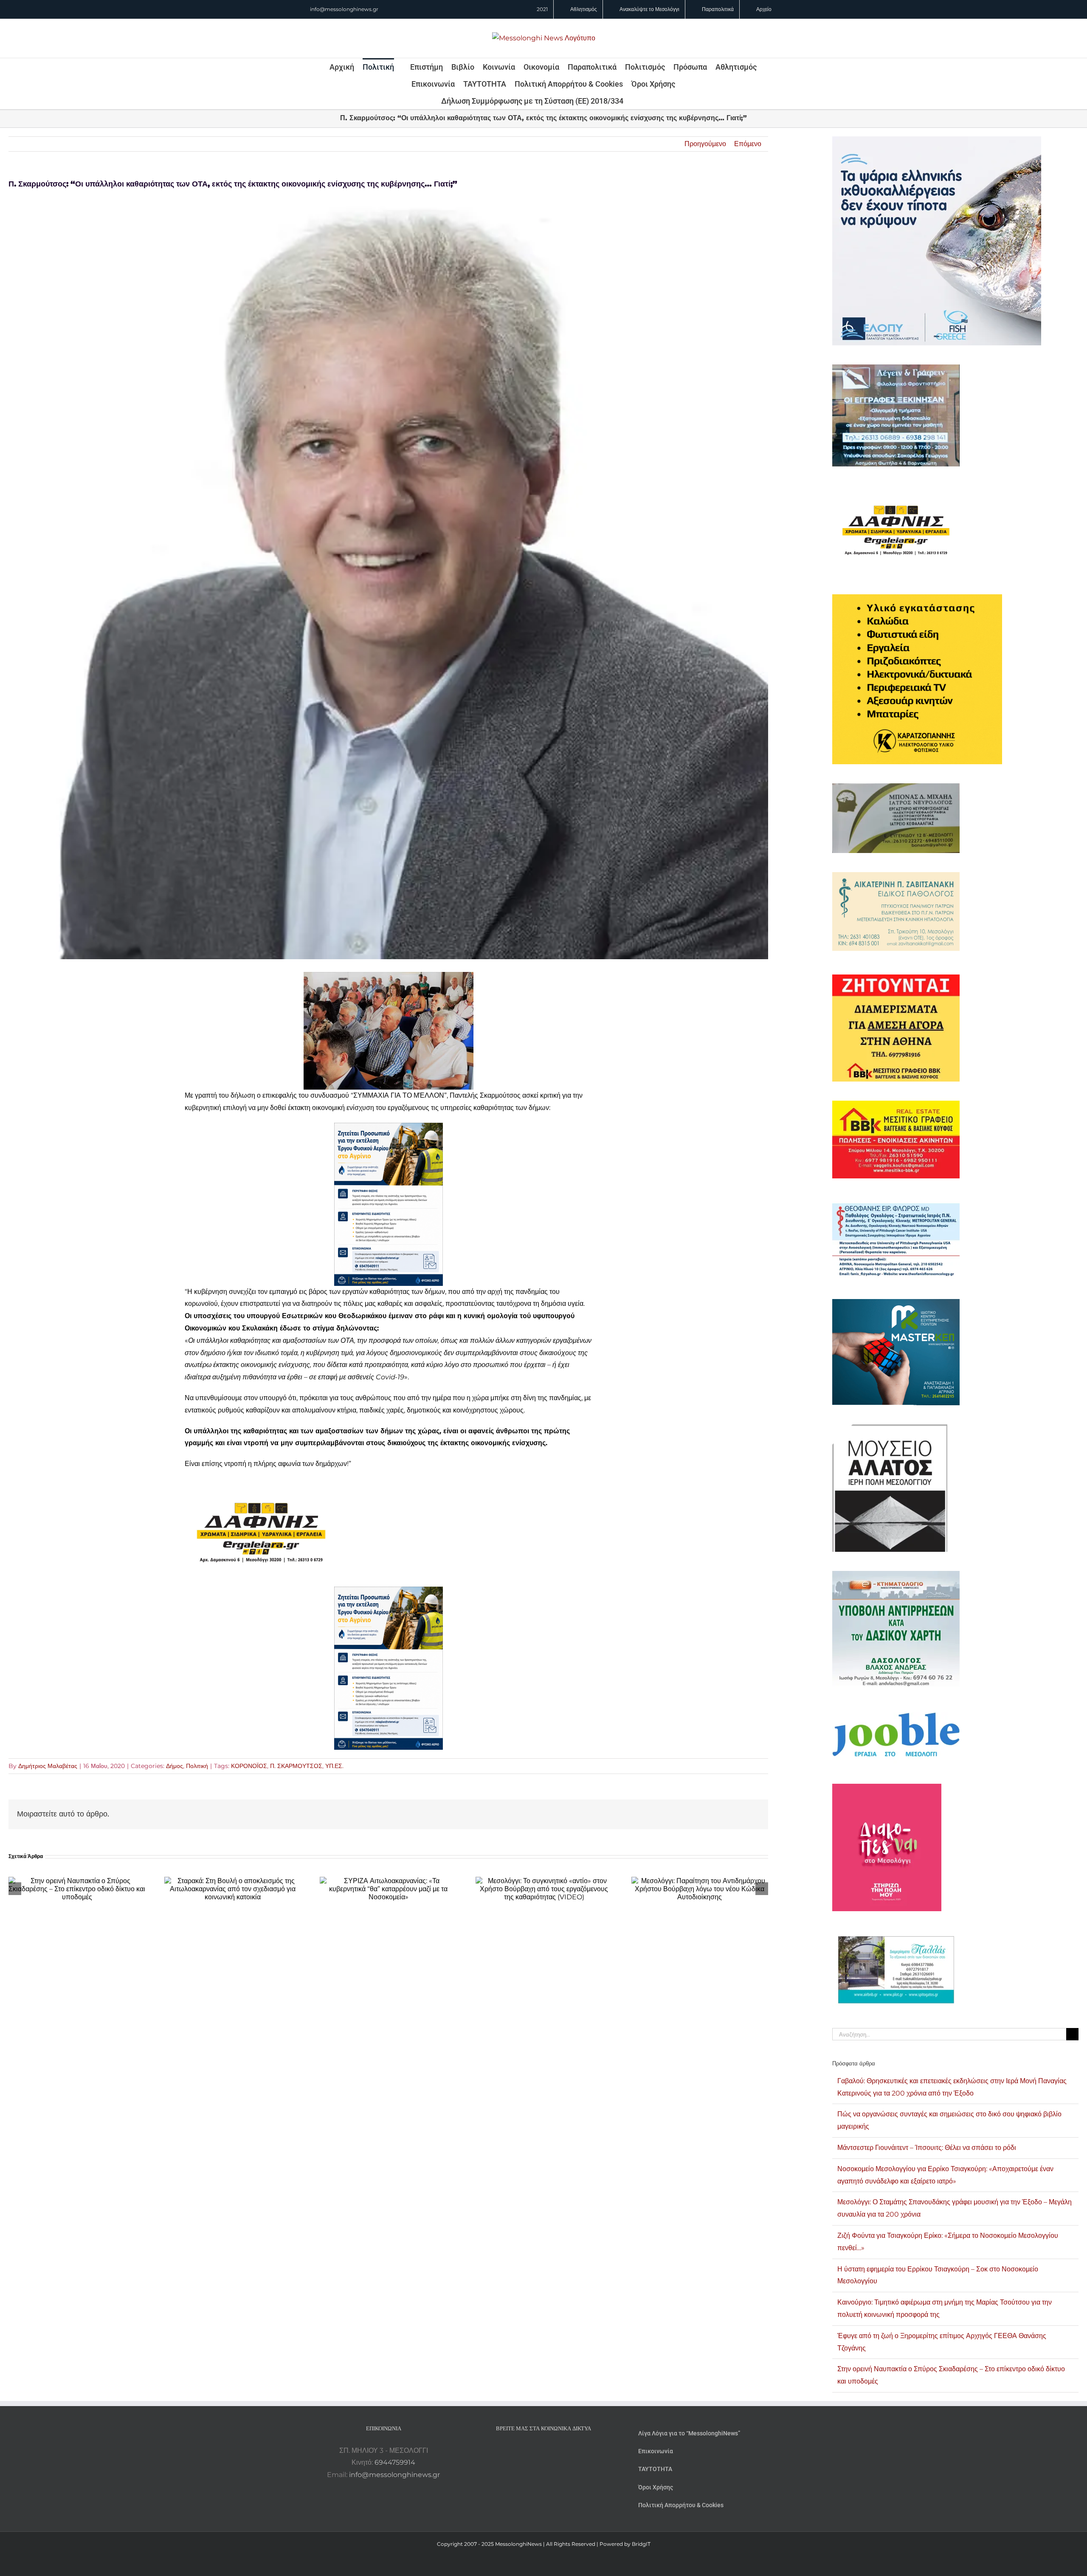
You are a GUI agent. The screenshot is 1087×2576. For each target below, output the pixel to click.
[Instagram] (543, 2451)
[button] (635, 101)
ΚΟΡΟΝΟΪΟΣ (249, 1766)
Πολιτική (197, 1766)
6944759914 (395, 2462)
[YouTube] (521, 2451)
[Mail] (566, 2451)
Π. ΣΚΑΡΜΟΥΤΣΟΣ (296, 1766)
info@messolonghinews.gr (344, 9)
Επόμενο (748, 144)
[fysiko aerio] (389, 1128)
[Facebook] (532, 2451)
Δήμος (175, 1766)
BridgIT (641, 2544)
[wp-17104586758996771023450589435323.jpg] (261, 1484)
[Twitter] (555, 2451)
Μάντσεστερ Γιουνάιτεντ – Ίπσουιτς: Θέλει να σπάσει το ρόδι (927, 2148)
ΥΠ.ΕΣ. (334, 1766)
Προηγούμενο (705, 144)
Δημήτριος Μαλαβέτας (48, 1766)
